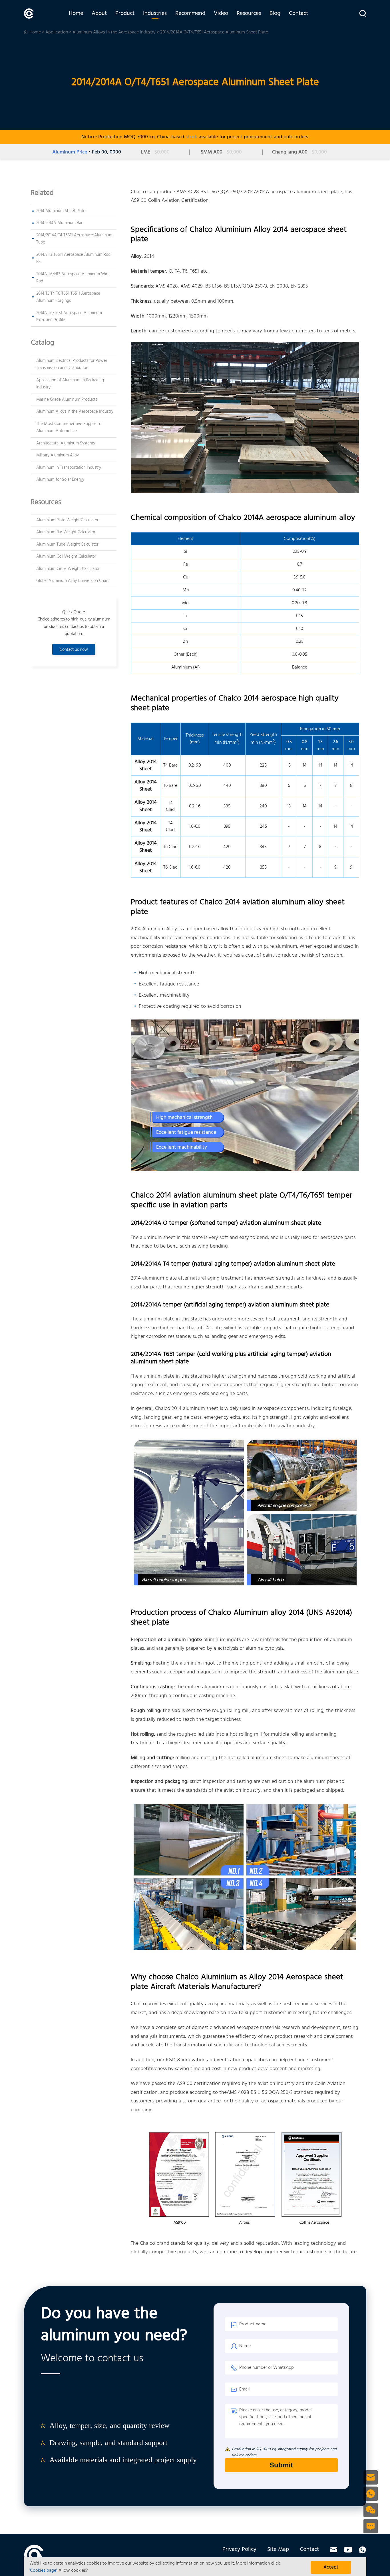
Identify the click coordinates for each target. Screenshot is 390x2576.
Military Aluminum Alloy (58, 455)
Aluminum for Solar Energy (60, 480)
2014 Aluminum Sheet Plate (61, 211)
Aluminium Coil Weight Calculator (66, 556)
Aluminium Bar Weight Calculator (66, 532)
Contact (298, 13)
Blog (275, 13)
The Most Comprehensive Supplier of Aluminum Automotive (70, 428)
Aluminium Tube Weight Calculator (67, 544)
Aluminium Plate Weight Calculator (67, 520)
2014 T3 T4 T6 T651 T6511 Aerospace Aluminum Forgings (68, 297)
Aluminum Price (70, 152)
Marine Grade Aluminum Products (67, 400)
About (99, 13)
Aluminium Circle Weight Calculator (68, 569)
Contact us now (74, 650)
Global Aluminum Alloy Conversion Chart (73, 581)
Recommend (190, 13)
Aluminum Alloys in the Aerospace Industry (114, 32)
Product (125, 13)
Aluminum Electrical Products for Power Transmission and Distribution (72, 364)
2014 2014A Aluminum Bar (59, 223)
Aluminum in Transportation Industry (69, 468)
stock (191, 137)
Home (76, 13)
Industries (155, 13)
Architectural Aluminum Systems (66, 443)
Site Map (278, 2549)
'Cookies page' (43, 2571)
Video (221, 13)
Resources (249, 13)
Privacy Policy (239, 2549)
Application (57, 32)
